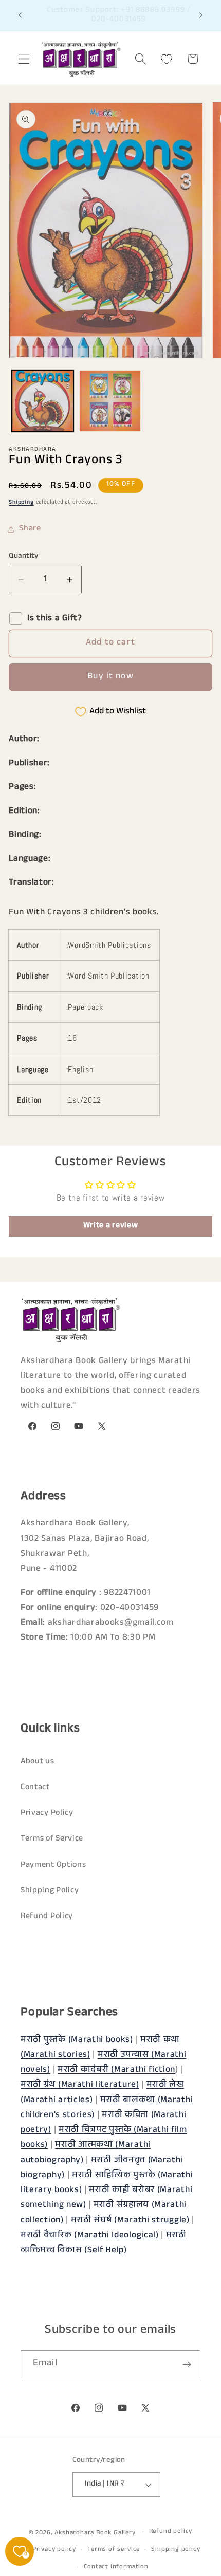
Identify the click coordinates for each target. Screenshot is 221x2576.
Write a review (111, 1226)
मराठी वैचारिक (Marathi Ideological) (91, 2236)
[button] (24, 59)
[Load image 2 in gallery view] (110, 401)
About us (38, 1762)
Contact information (116, 2567)
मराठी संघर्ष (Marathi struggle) (130, 2221)
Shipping (21, 503)
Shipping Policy (50, 1891)
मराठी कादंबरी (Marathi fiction (116, 2071)
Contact (35, 1788)
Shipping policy (176, 2550)
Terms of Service (52, 1839)
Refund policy (171, 2532)
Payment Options (53, 1865)
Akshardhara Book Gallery (95, 2533)
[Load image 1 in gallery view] (43, 401)
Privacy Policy (47, 1814)
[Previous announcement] (20, 15)
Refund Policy (47, 1917)
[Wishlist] (167, 59)
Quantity (24, 556)
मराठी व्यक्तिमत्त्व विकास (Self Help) (104, 2243)
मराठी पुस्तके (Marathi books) (77, 2041)
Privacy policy (54, 2550)
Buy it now (110, 677)
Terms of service (114, 2550)
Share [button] (30, 529)
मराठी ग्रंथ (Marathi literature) (80, 2085)
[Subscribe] (187, 2364)
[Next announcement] (201, 15)
